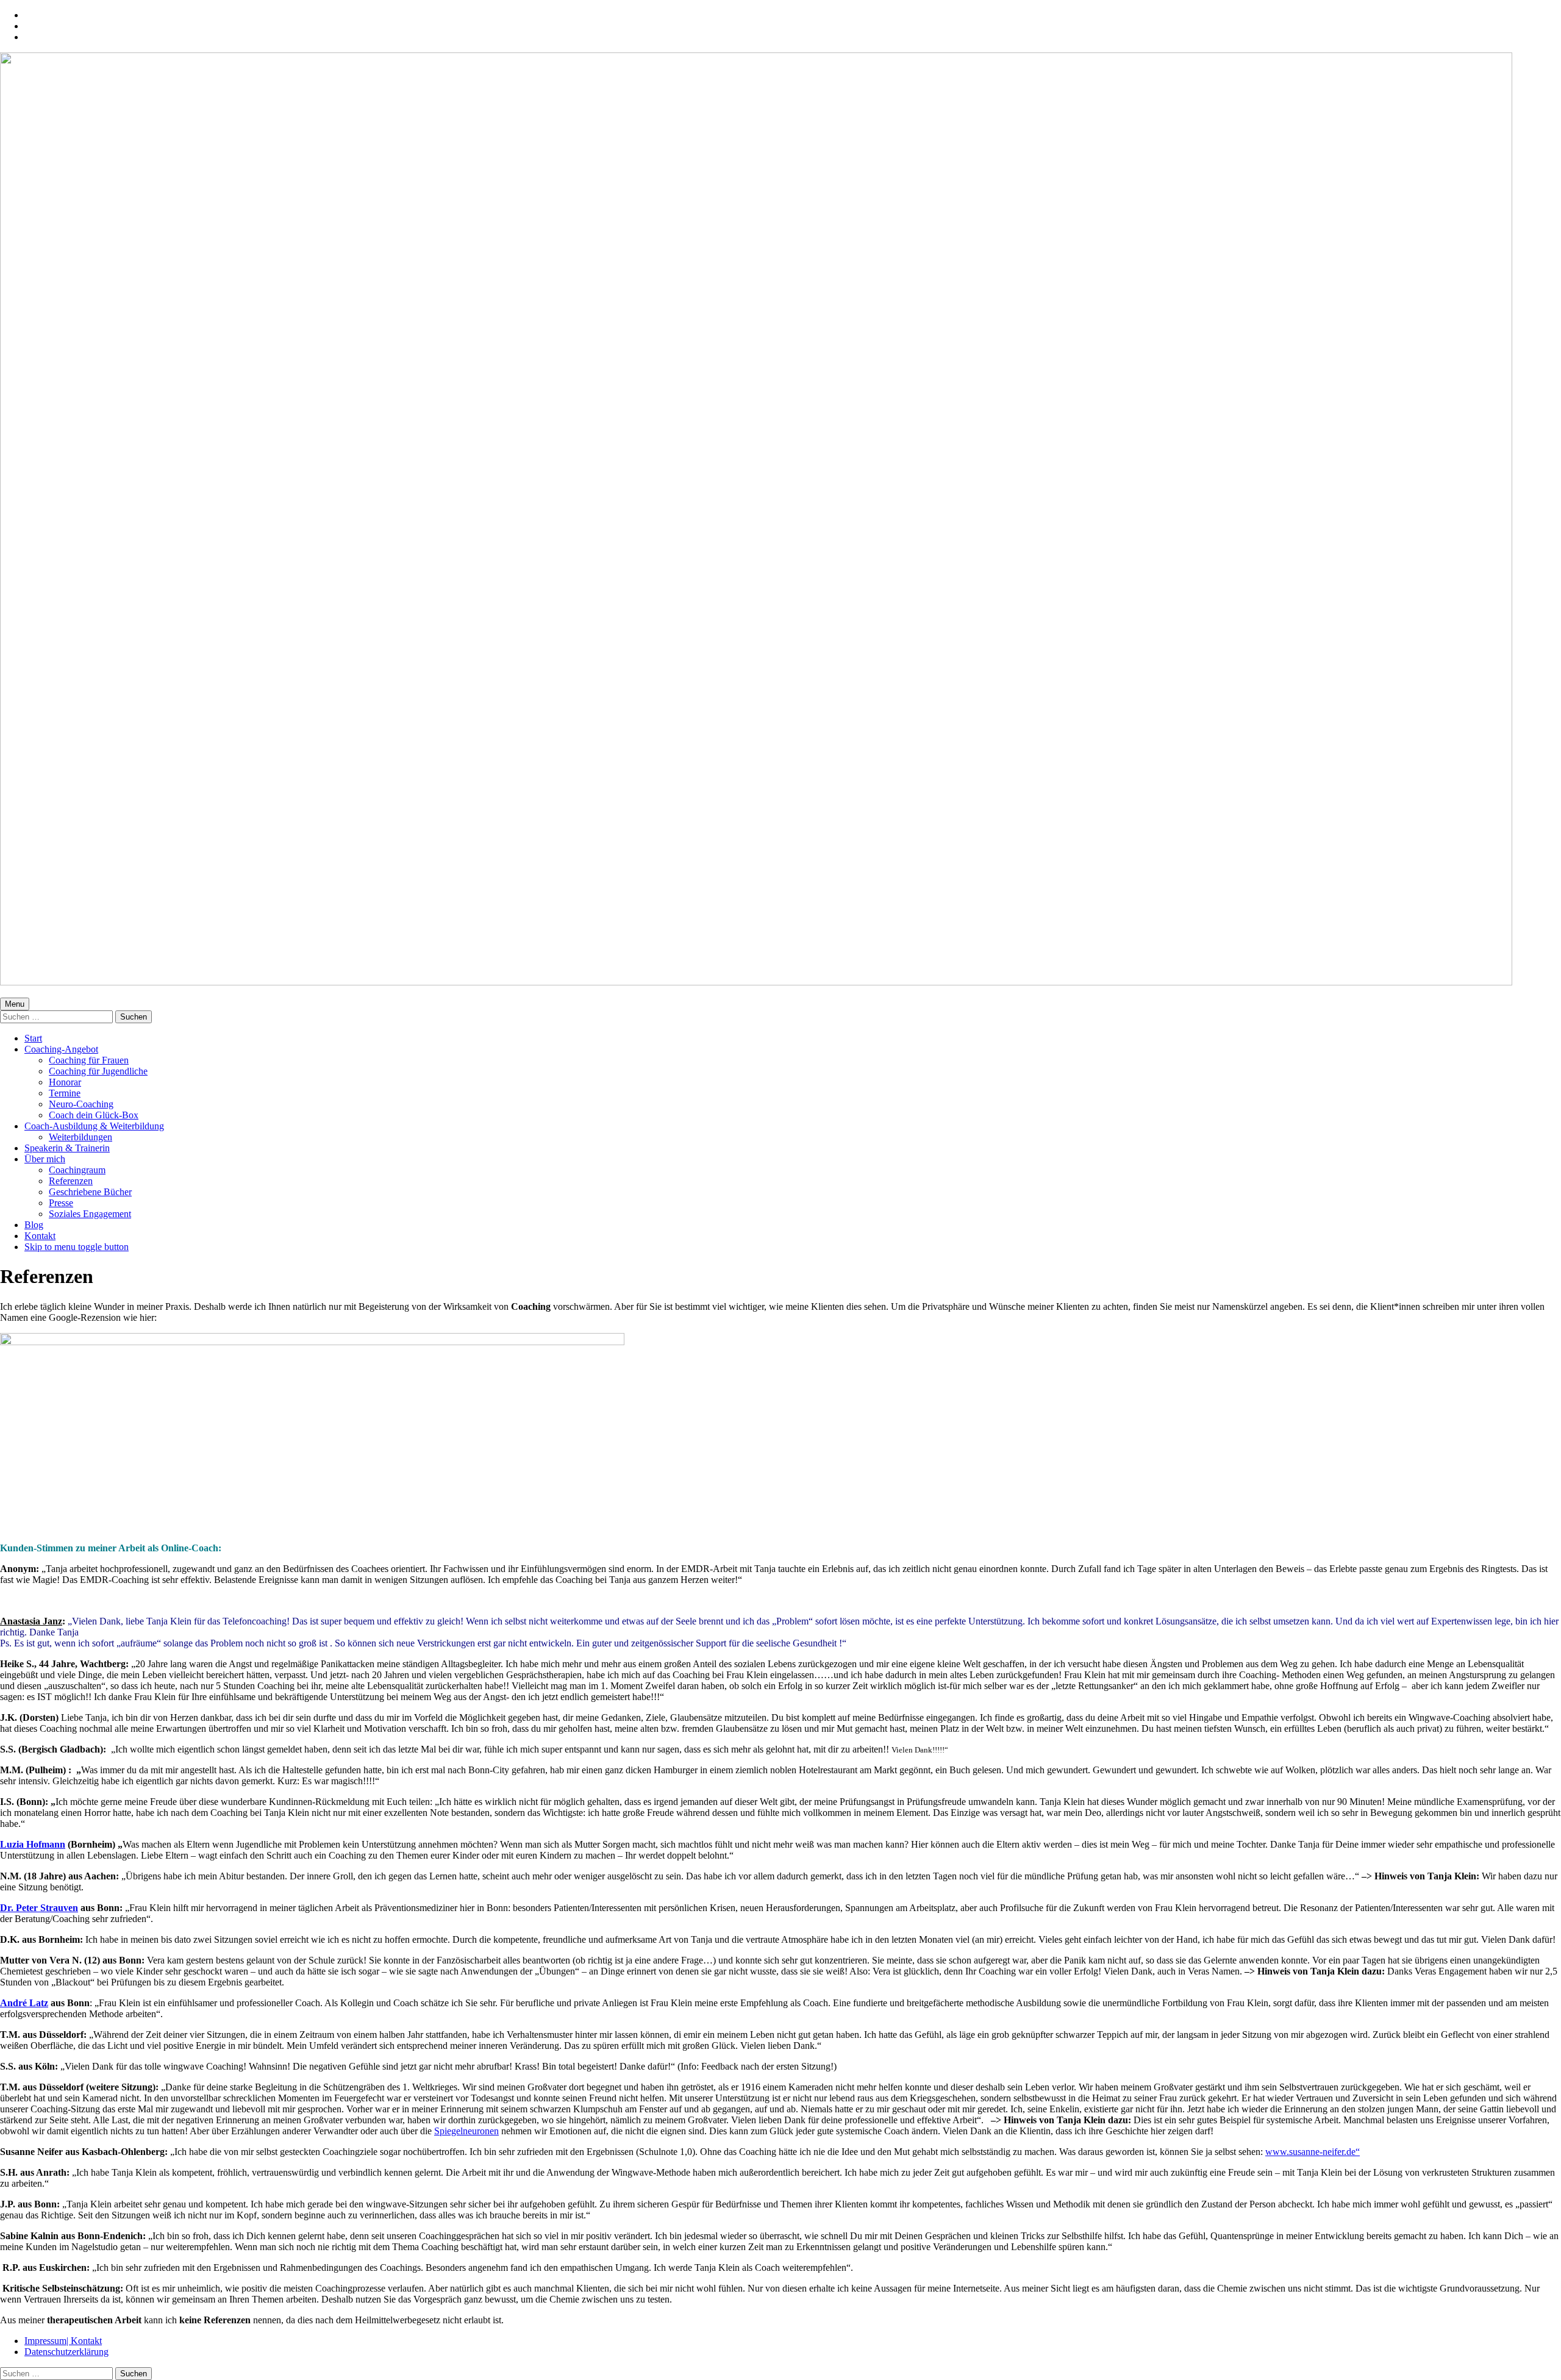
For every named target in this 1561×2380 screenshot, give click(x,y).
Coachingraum (77, 1170)
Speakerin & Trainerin (67, 1148)
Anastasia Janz (31, 1621)
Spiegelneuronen (466, 2131)
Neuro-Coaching (81, 1104)
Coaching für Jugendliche (98, 1071)
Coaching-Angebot (61, 1049)
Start (33, 1038)
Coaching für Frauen (89, 1060)
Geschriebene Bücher (90, 1192)
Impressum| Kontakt (63, 2341)
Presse (61, 1203)
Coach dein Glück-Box (94, 1115)
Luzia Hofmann (33, 1844)
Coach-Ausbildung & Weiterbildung (94, 1126)
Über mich (45, 1159)
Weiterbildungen (80, 1137)
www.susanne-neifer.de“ (1313, 2152)
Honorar (65, 1082)
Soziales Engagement (90, 1214)
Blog (34, 1225)
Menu (15, 1004)
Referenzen (71, 1181)
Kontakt (40, 1236)
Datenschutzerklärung (66, 2352)
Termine (65, 1093)
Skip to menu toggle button (77, 1247)
